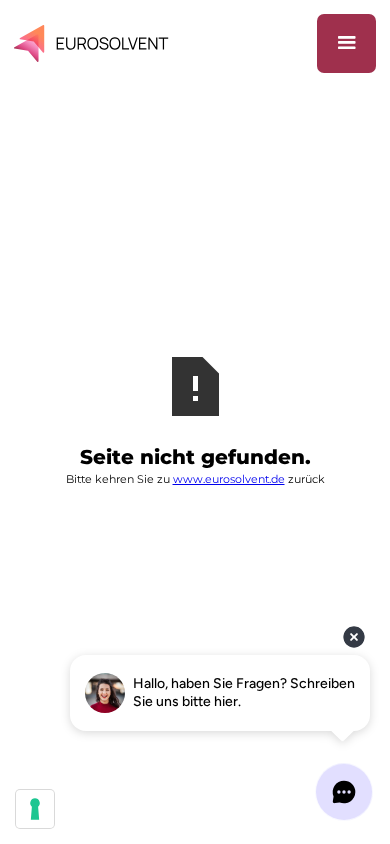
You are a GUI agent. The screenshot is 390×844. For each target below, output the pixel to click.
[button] (346, 43)
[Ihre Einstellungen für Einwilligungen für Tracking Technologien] (35, 809)
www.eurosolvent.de (229, 479)
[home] (95, 43)
